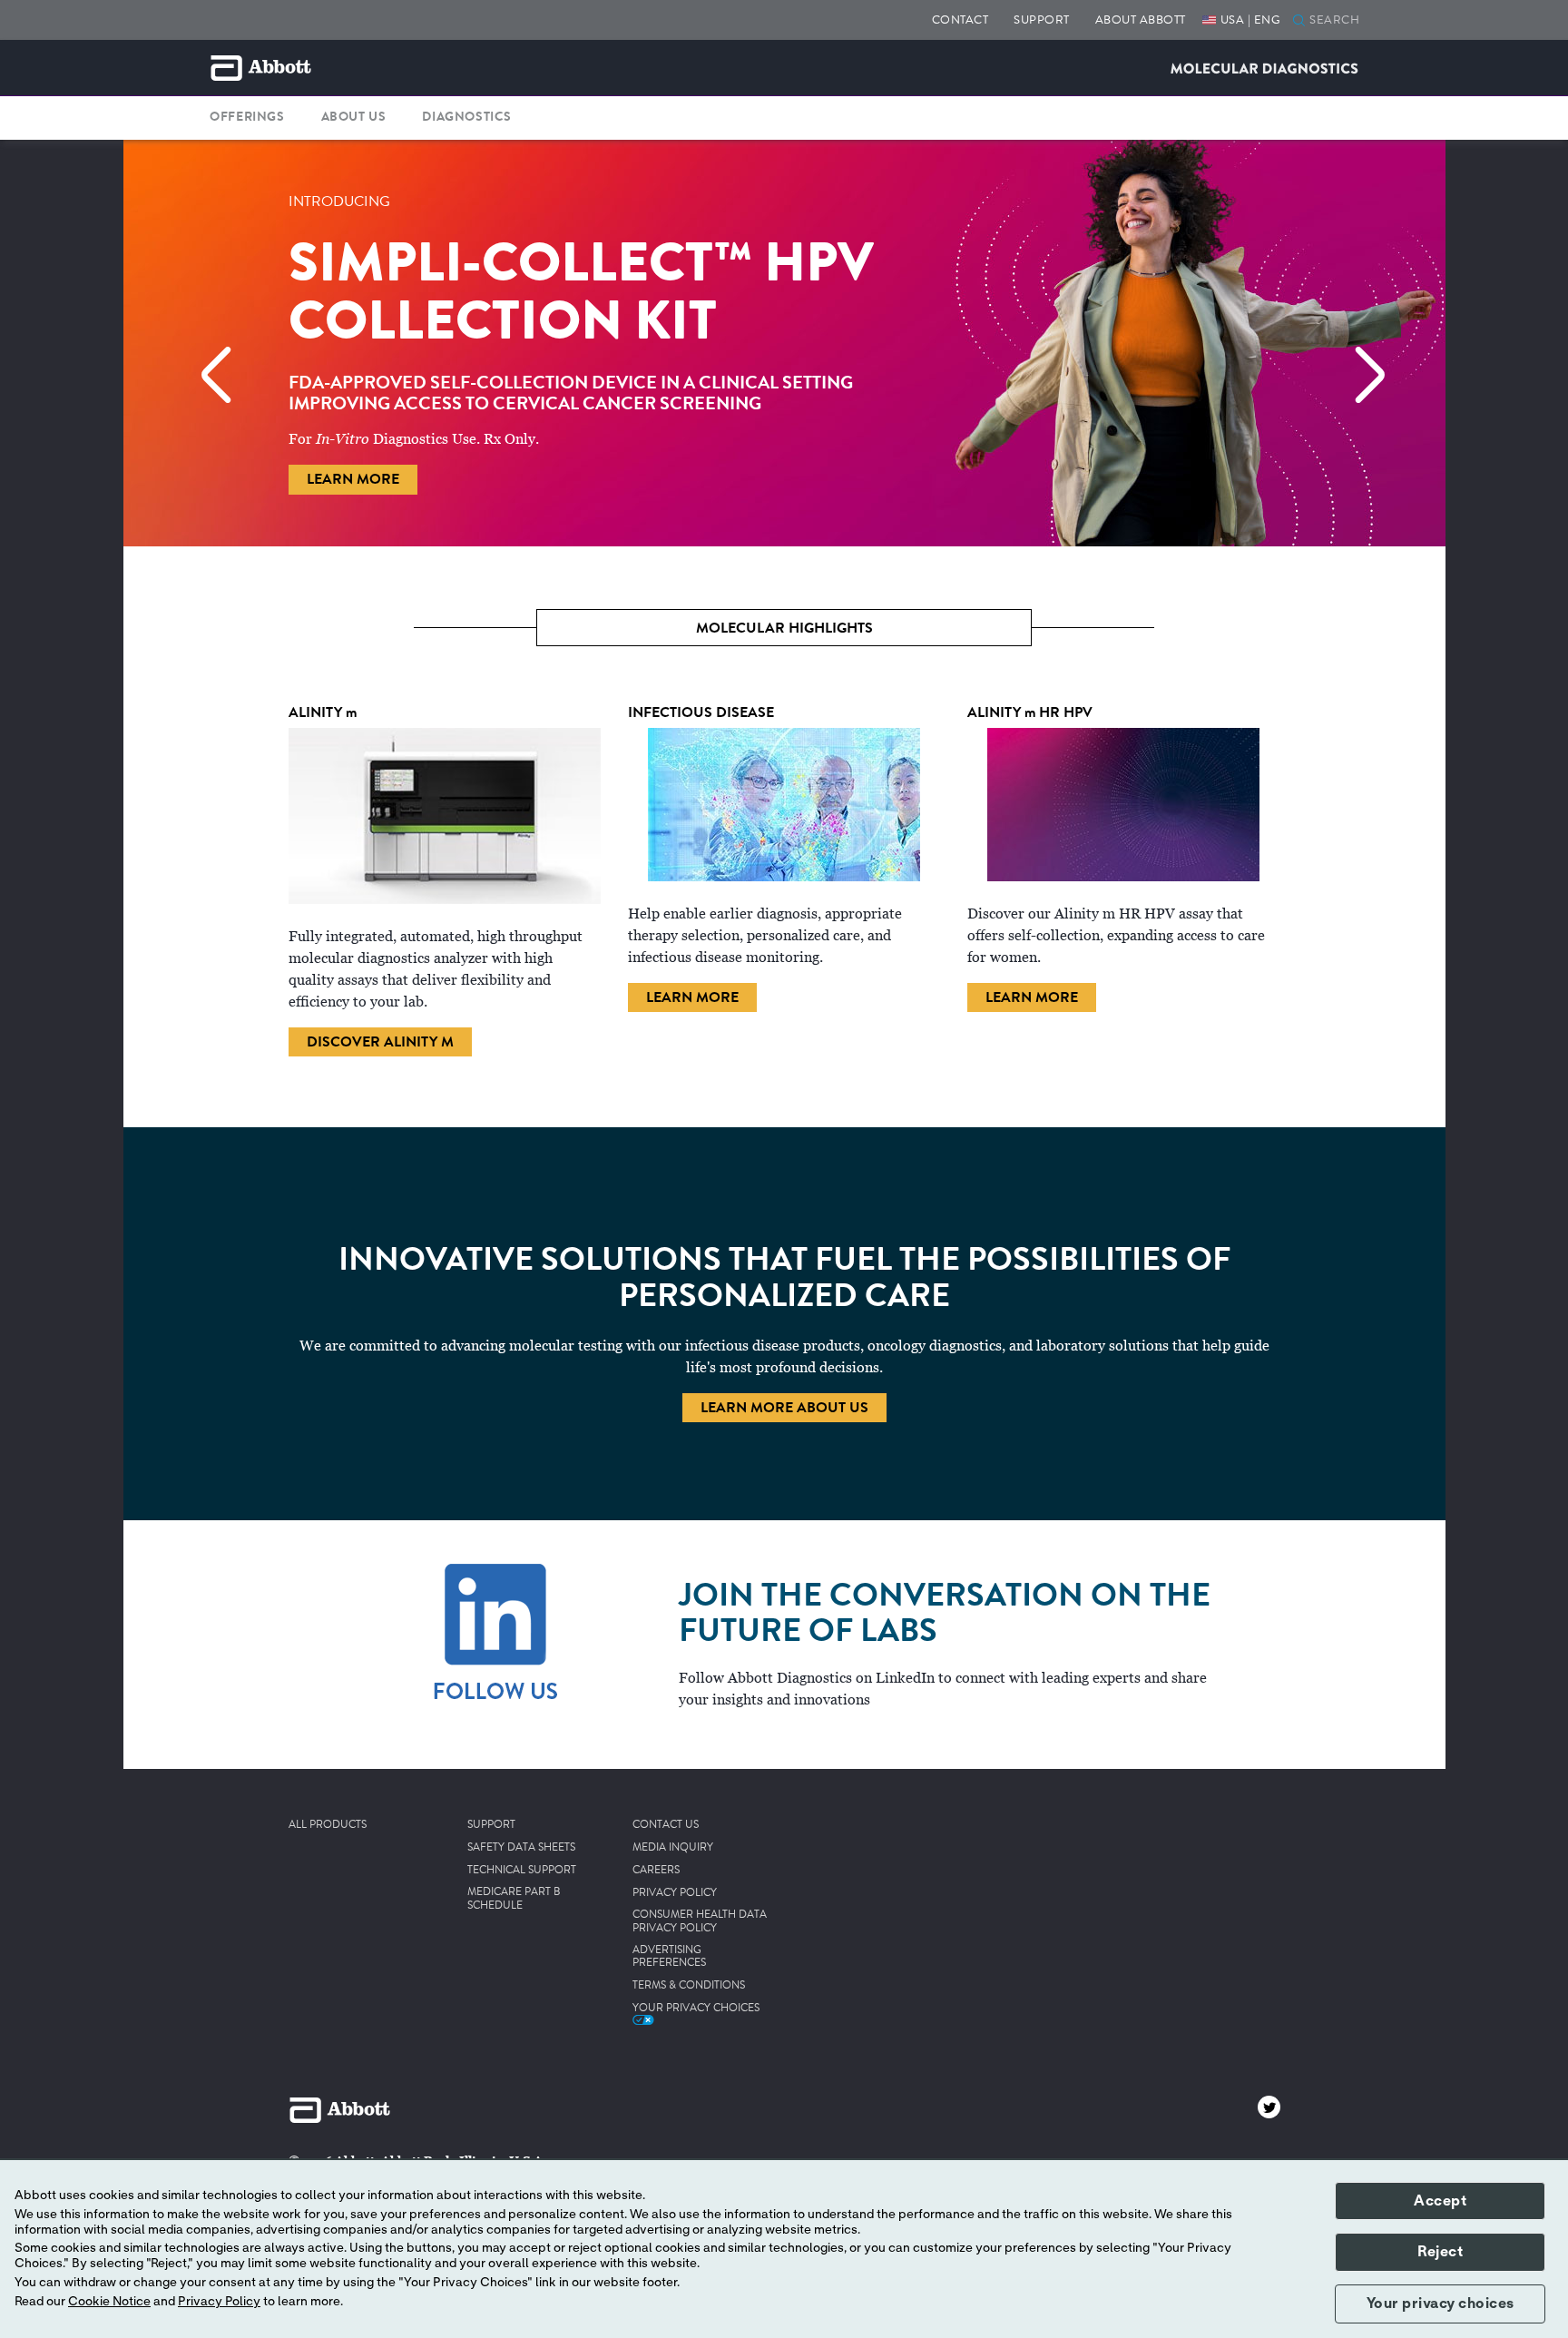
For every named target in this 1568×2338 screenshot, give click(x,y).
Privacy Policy (219, 2302)
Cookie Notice (109, 2302)
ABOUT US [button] (354, 117)
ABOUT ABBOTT (1141, 20)
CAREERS (656, 1871)
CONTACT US (666, 1825)
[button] (1299, 22)
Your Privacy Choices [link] (696, 2008)
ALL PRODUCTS (328, 1825)
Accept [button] (1440, 2201)
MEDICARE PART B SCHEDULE (514, 1899)
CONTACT (960, 20)
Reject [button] (1440, 2252)
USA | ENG (1251, 20)
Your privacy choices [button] (1441, 2304)
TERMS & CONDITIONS (689, 1986)
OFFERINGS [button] (247, 117)
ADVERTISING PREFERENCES (669, 1957)
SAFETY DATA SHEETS (521, 1848)
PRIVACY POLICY (675, 1893)
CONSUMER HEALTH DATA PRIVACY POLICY (700, 1922)
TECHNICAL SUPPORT (522, 1871)
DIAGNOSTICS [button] (467, 117)
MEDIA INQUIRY (673, 1848)
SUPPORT (1042, 20)
